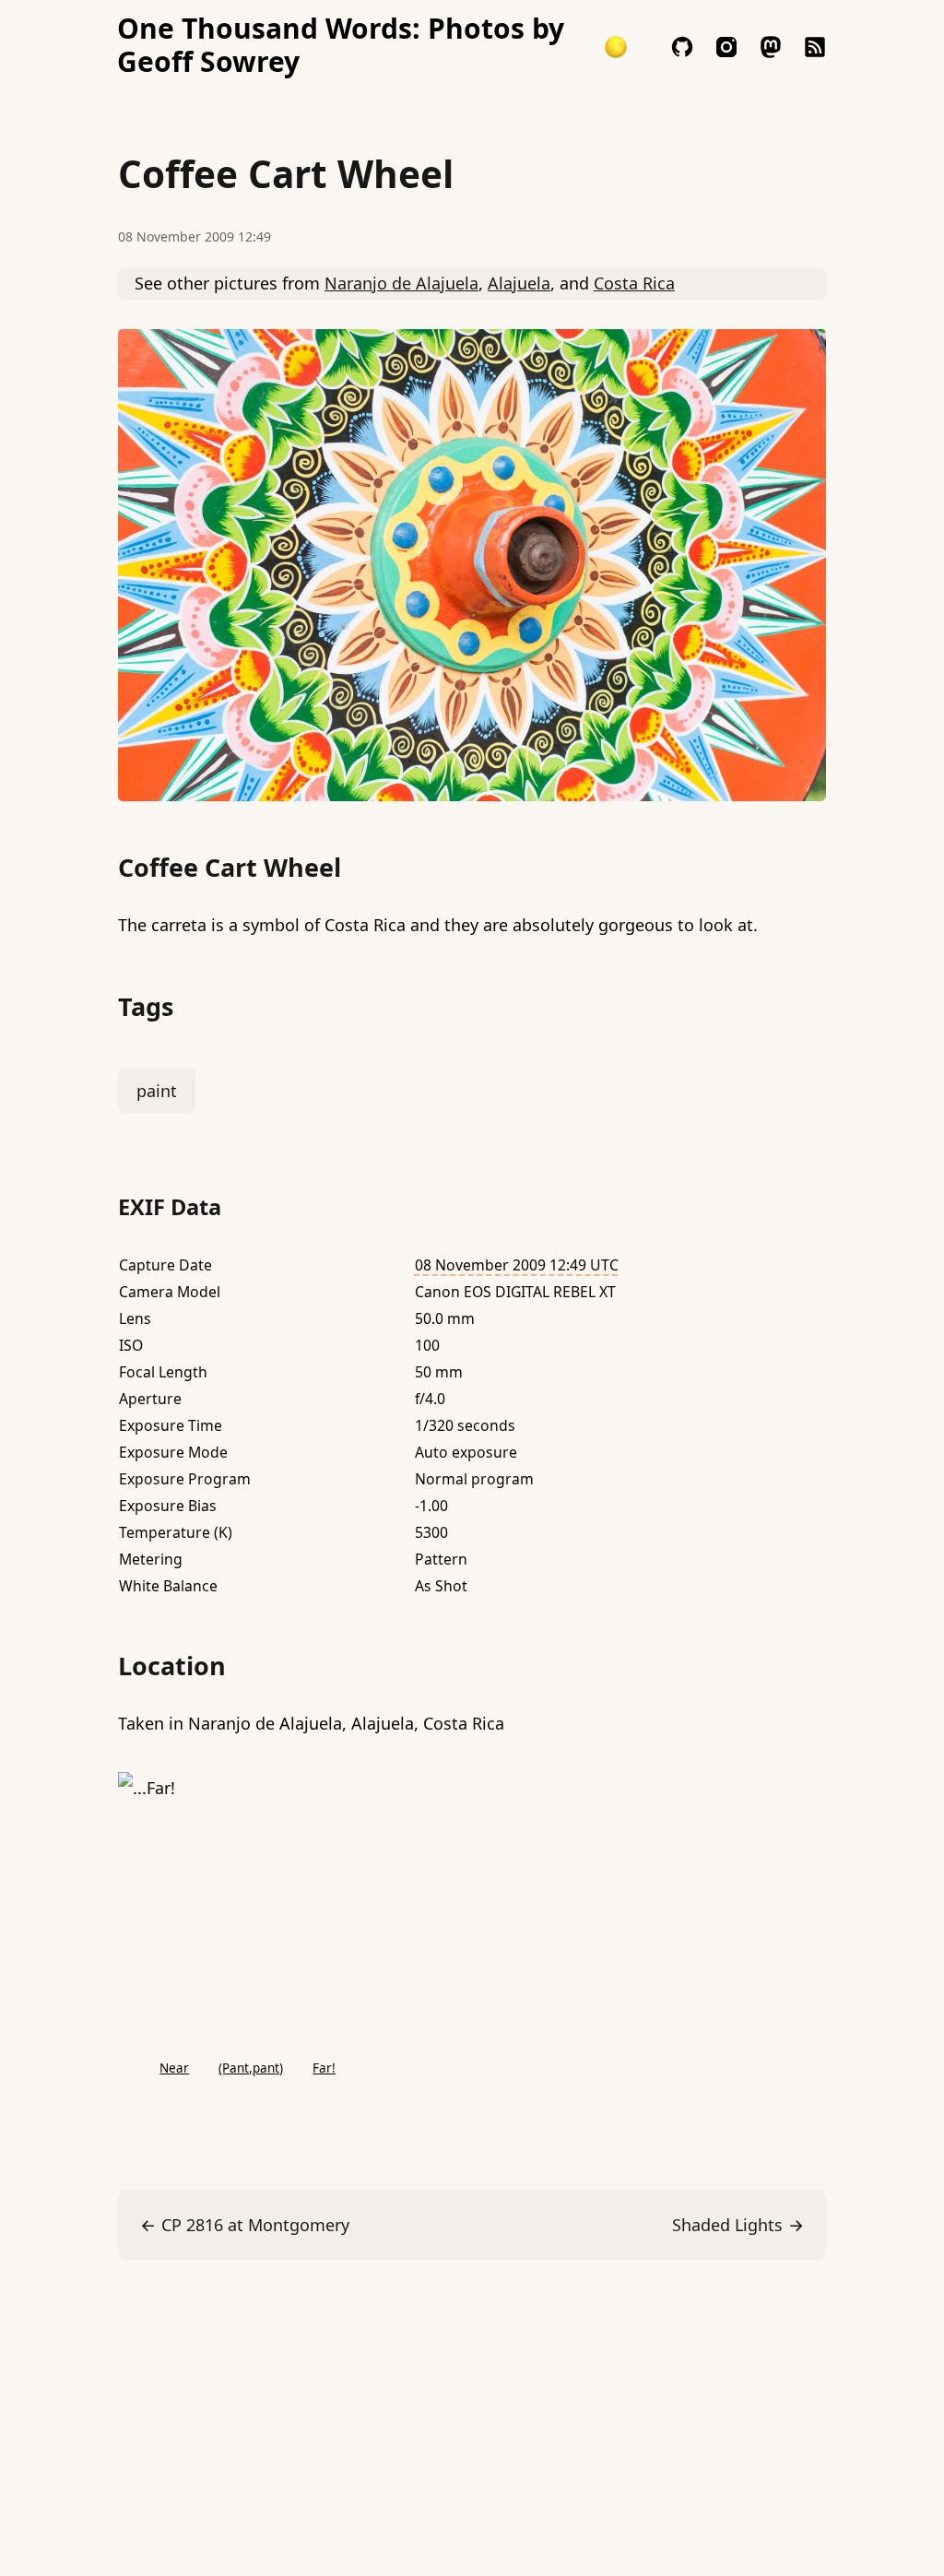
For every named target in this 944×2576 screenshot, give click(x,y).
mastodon (771, 47)
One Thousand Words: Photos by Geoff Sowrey (341, 45)
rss (815, 47)
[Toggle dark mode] (616, 47)
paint (157, 1091)
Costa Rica (634, 283)
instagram (726, 47)
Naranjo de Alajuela (401, 283)
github (682, 47)
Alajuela (519, 283)
